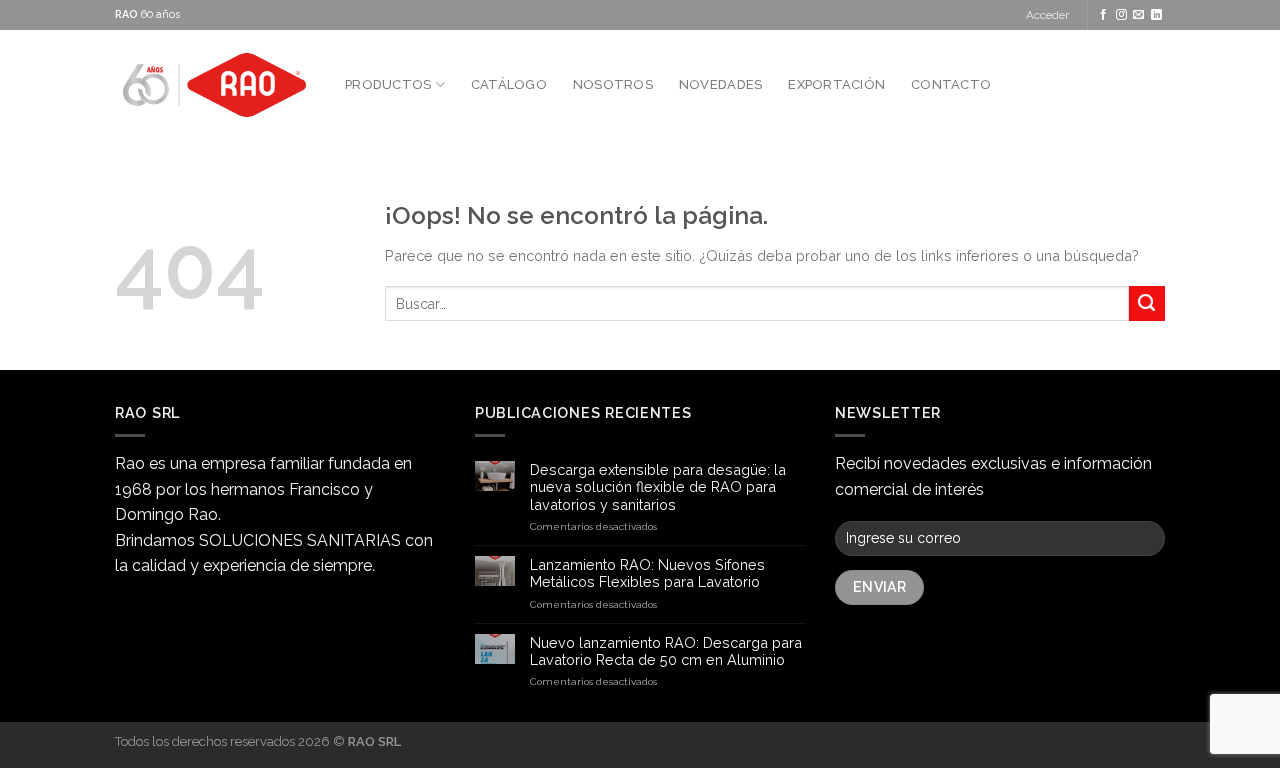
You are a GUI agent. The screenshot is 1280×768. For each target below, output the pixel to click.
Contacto (951, 84)
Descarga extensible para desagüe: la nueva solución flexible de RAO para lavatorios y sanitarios (658, 487)
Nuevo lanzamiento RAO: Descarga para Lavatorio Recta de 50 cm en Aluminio (666, 651)
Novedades (720, 84)
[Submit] (1147, 304)
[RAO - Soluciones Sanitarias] (215, 85)
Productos (388, 84)
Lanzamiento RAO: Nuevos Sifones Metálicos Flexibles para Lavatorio (647, 573)
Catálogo (509, 84)
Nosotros (613, 84)
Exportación (836, 84)
